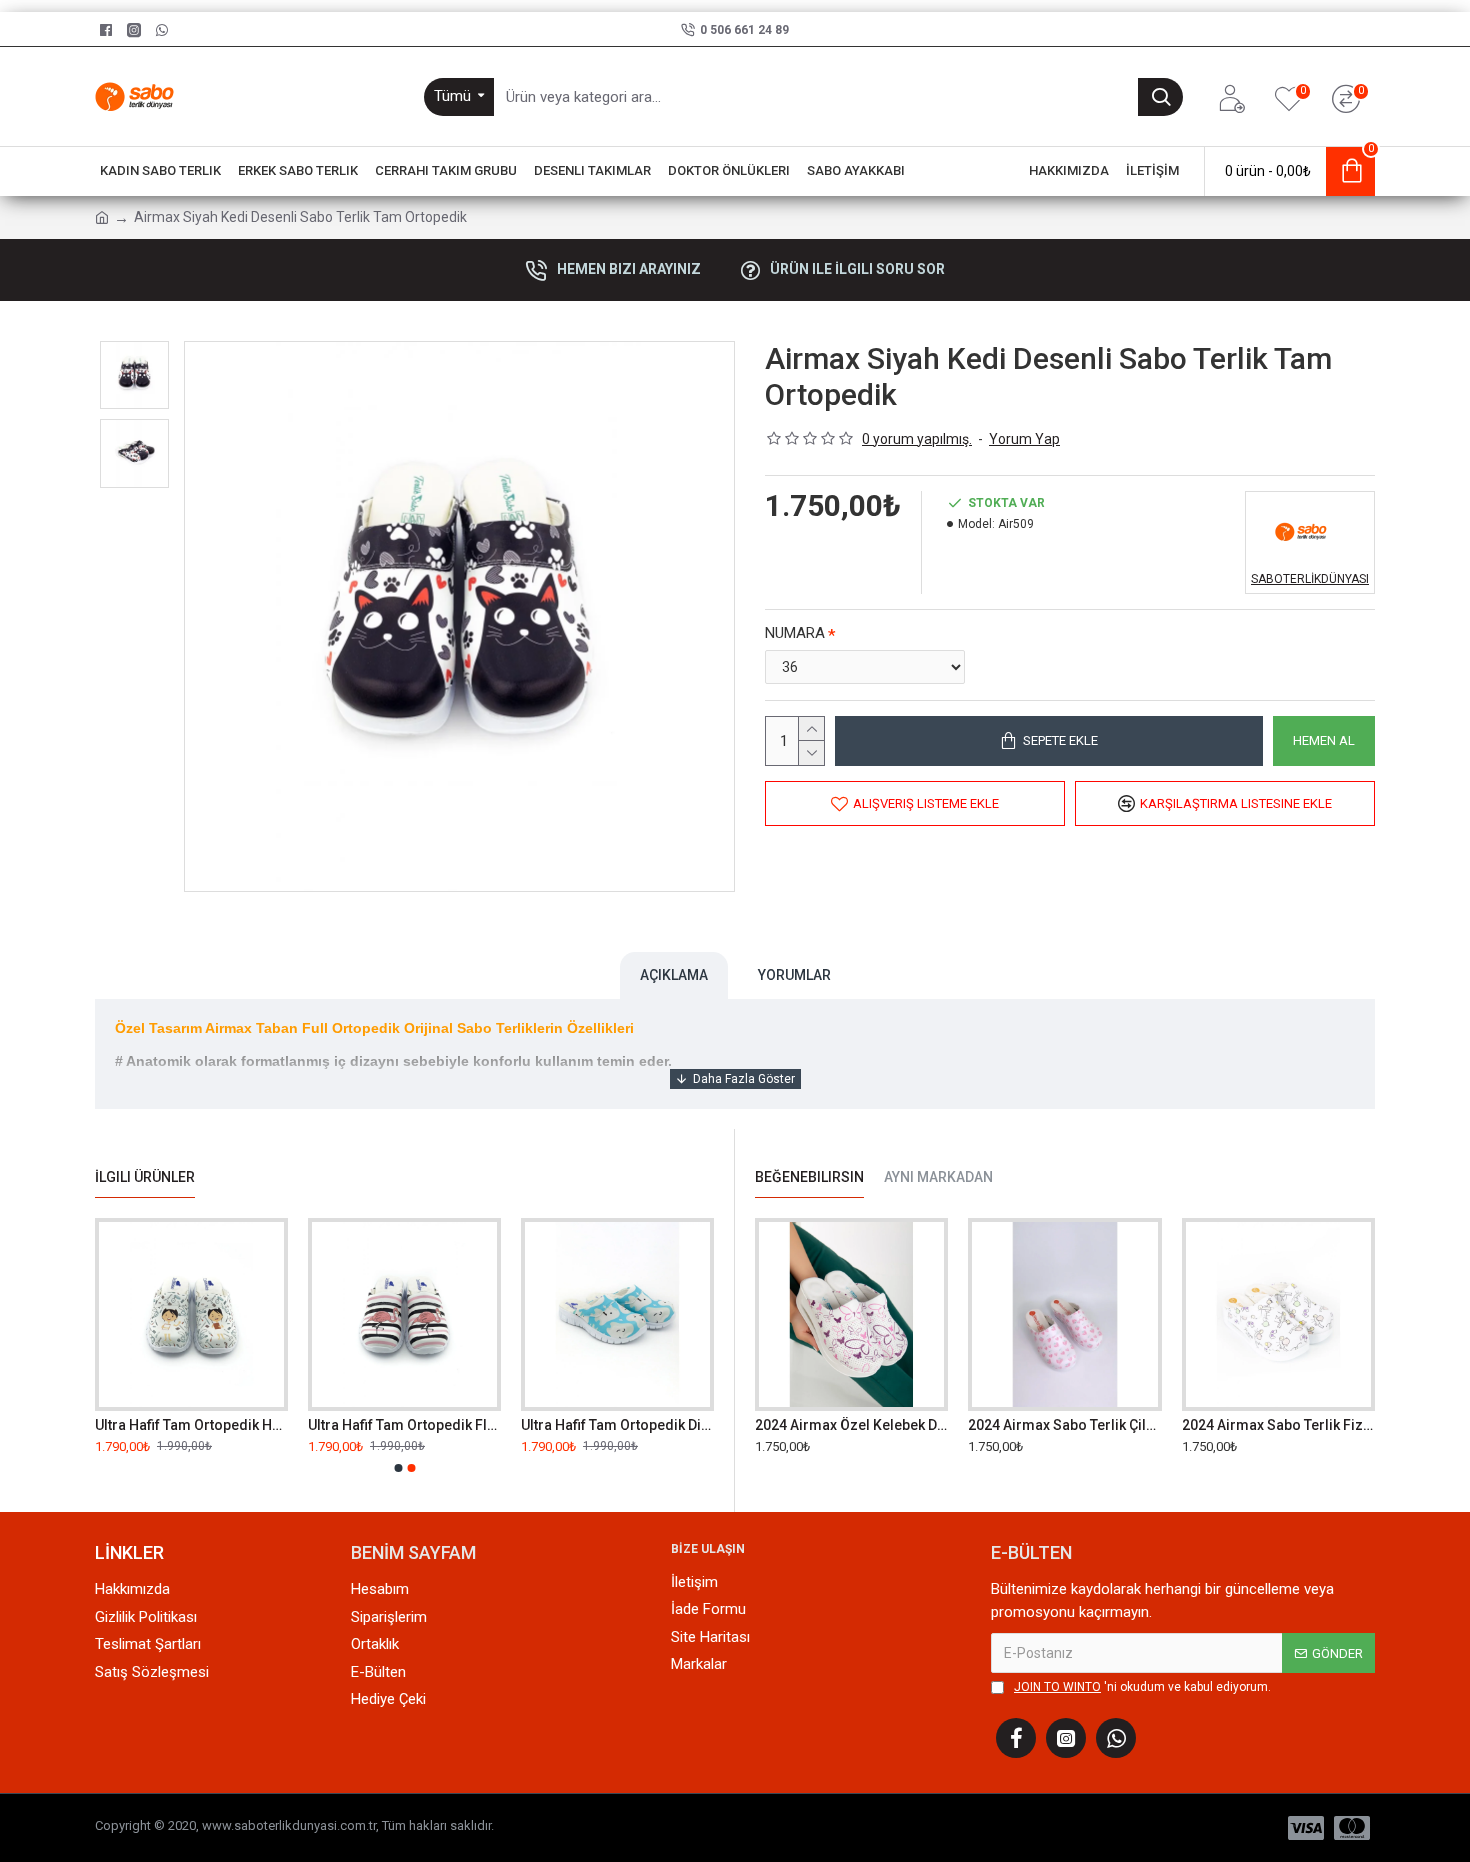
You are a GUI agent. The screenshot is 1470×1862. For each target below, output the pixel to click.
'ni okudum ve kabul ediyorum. (1142, 1687)
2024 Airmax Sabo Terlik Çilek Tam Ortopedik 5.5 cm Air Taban (1064, 1425)
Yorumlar (794, 975)
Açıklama (674, 975)
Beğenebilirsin (809, 1177)
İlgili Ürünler (145, 1177)
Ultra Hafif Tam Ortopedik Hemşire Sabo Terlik (191, 1425)
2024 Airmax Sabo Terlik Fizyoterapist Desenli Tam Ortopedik (1278, 1425)
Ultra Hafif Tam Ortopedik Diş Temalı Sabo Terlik (617, 1425)
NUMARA (795, 633)
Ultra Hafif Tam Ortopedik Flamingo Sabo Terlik (404, 1425)
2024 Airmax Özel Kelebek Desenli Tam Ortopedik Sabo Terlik (851, 1425)
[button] (398, 1468)
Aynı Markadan (938, 1177)
